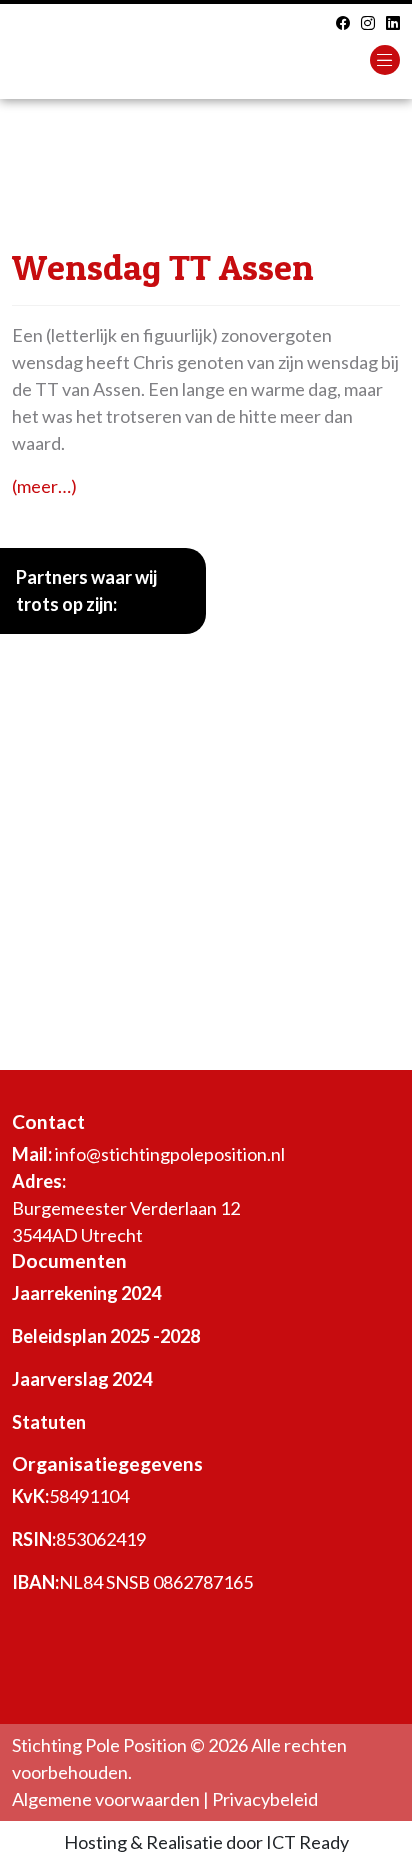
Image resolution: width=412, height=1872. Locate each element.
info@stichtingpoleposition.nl (170, 1154)
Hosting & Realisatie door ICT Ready (206, 1842)
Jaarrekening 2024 (86, 1293)
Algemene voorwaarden (106, 1799)
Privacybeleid (265, 1799)
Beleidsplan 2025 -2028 (106, 1336)
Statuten (49, 1422)
